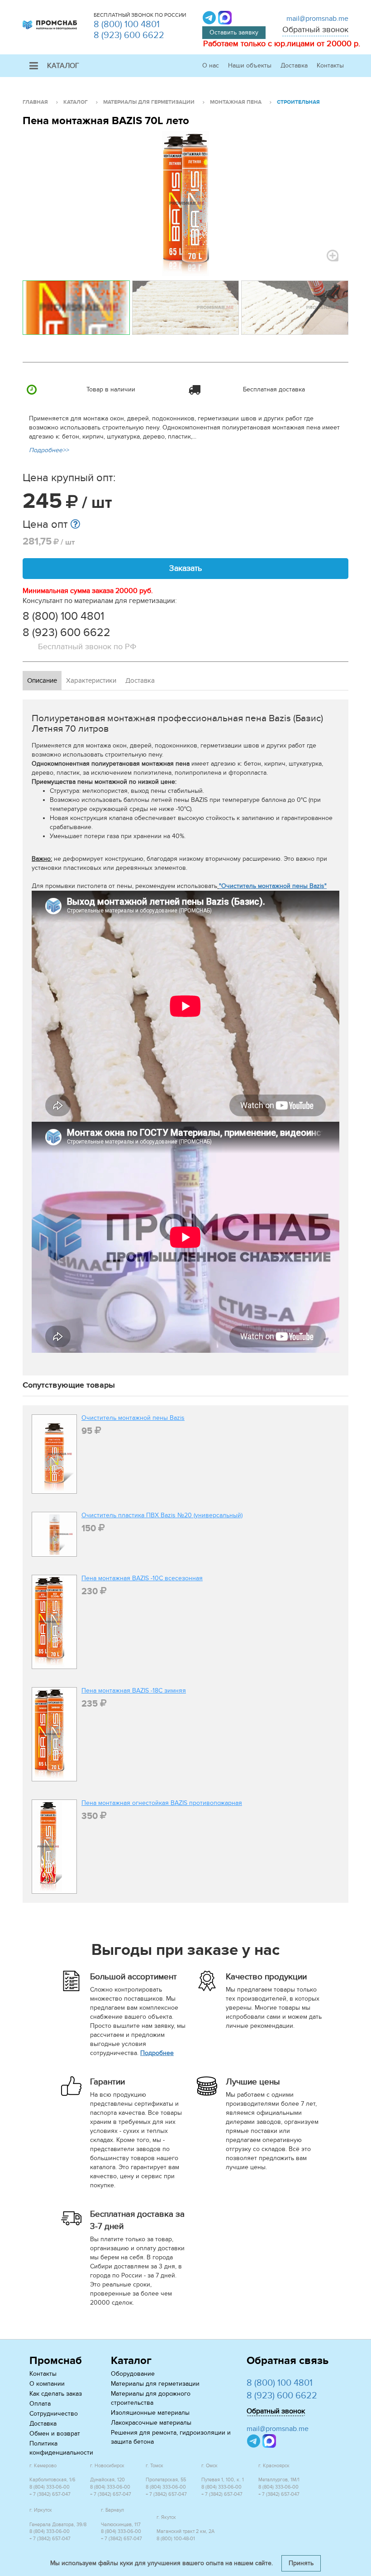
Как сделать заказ (56, 2394)
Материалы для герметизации (155, 2384)
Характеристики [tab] (91, 680)
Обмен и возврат (55, 2434)
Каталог (63, 66)
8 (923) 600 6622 (129, 35)
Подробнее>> (49, 450)
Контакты (330, 65)
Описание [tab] (42, 680)
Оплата (40, 2404)
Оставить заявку (234, 32)
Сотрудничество (54, 2414)
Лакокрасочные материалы (151, 2423)
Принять (301, 2563)
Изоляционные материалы (150, 2413)
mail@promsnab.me (317, 19)
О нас (211, 65)
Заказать (185, 568)
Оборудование (133, 2374)
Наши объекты (250, 65)
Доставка (294, 65)
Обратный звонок (315, 30)
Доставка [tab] (140, 680)
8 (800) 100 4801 (127, 24)
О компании (47, 2384)
